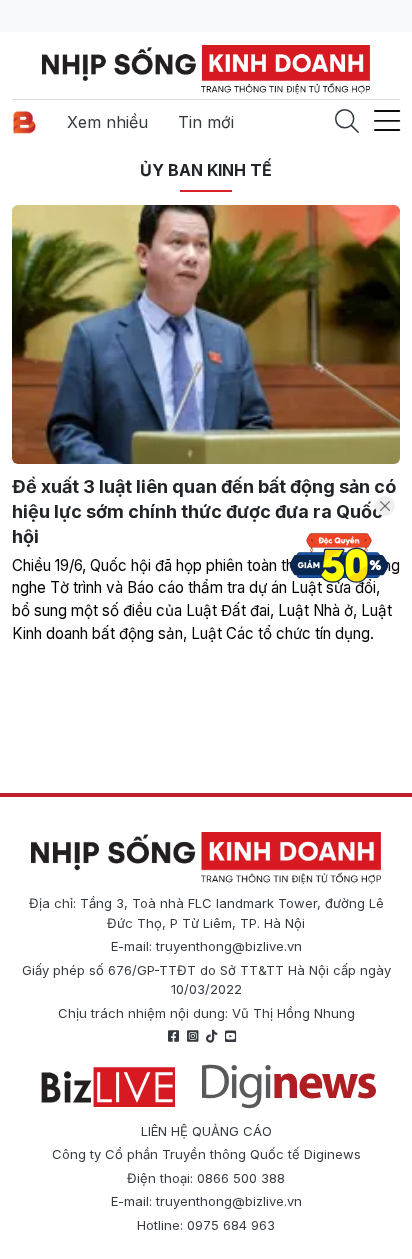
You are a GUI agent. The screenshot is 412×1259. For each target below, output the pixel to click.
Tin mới (206, 122)
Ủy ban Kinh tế (206, 170)
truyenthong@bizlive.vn (229, 946)
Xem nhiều (107, 122)
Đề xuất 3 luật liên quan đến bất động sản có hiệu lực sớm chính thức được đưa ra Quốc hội (204, 511)
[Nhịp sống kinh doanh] (206, 858)
